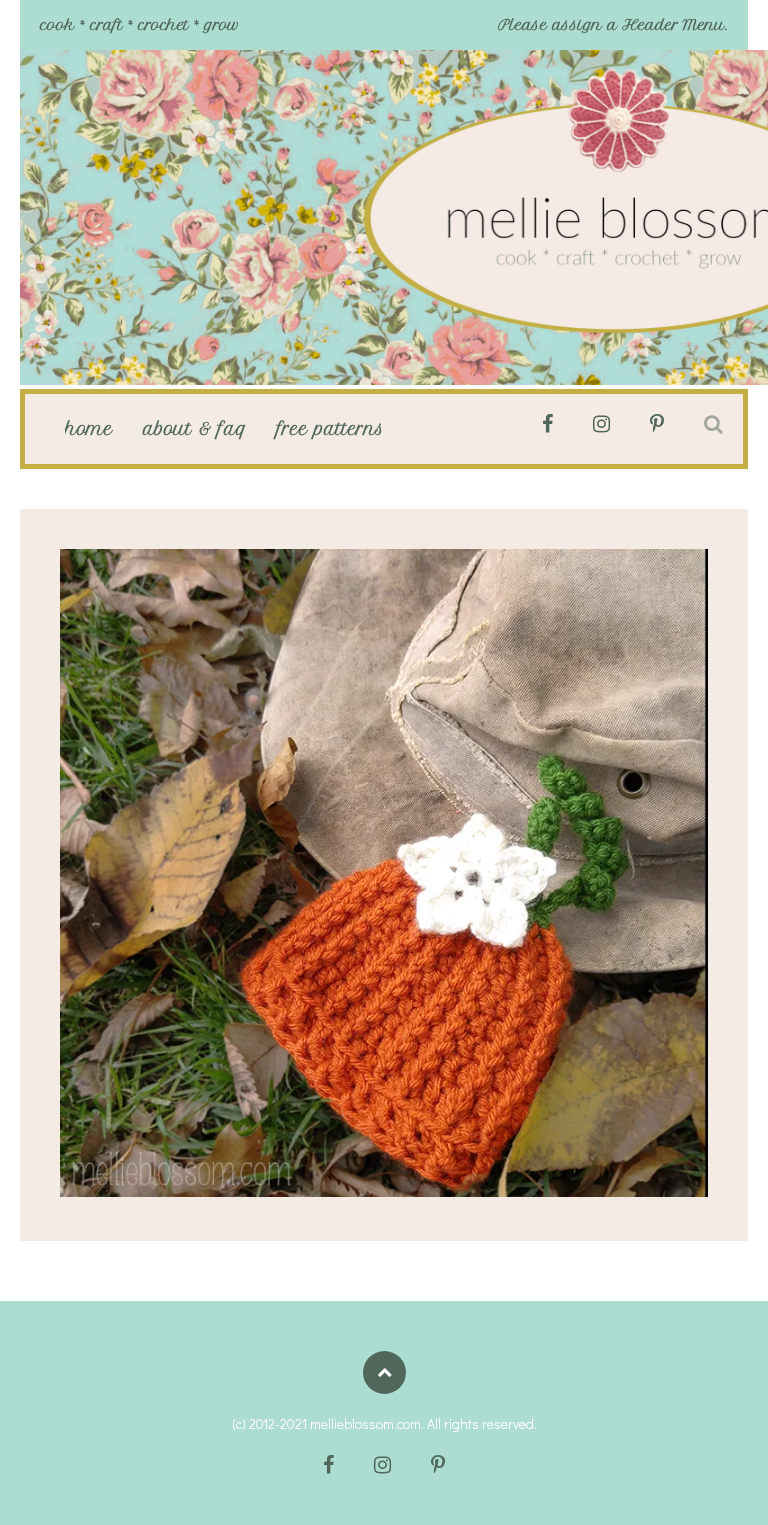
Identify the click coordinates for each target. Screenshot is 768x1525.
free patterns (330, 429)
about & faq (195, 429)
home (89, 429)
